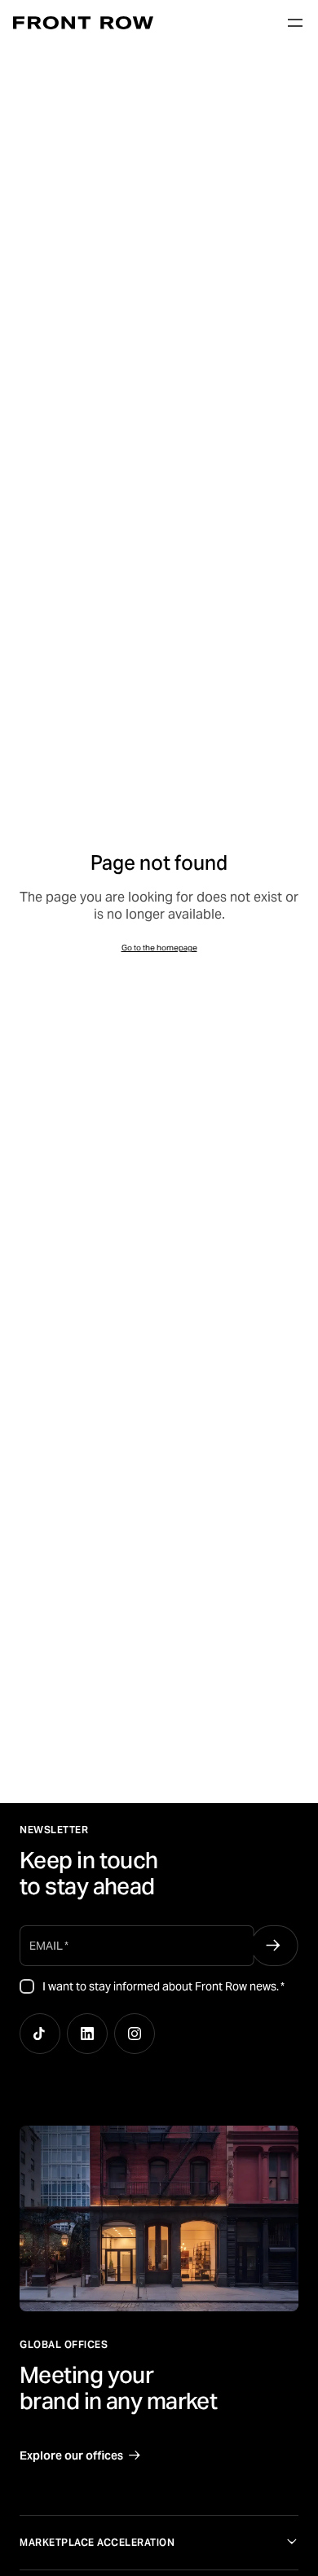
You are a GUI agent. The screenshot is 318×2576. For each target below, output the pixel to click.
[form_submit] (274, 1946)
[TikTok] (40, 2034)
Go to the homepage (159, 948)
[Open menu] (295, 23)
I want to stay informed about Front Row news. (163, 1986)
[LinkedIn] (87, 2034)
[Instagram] (135, 2034)
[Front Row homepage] (83, 23)
